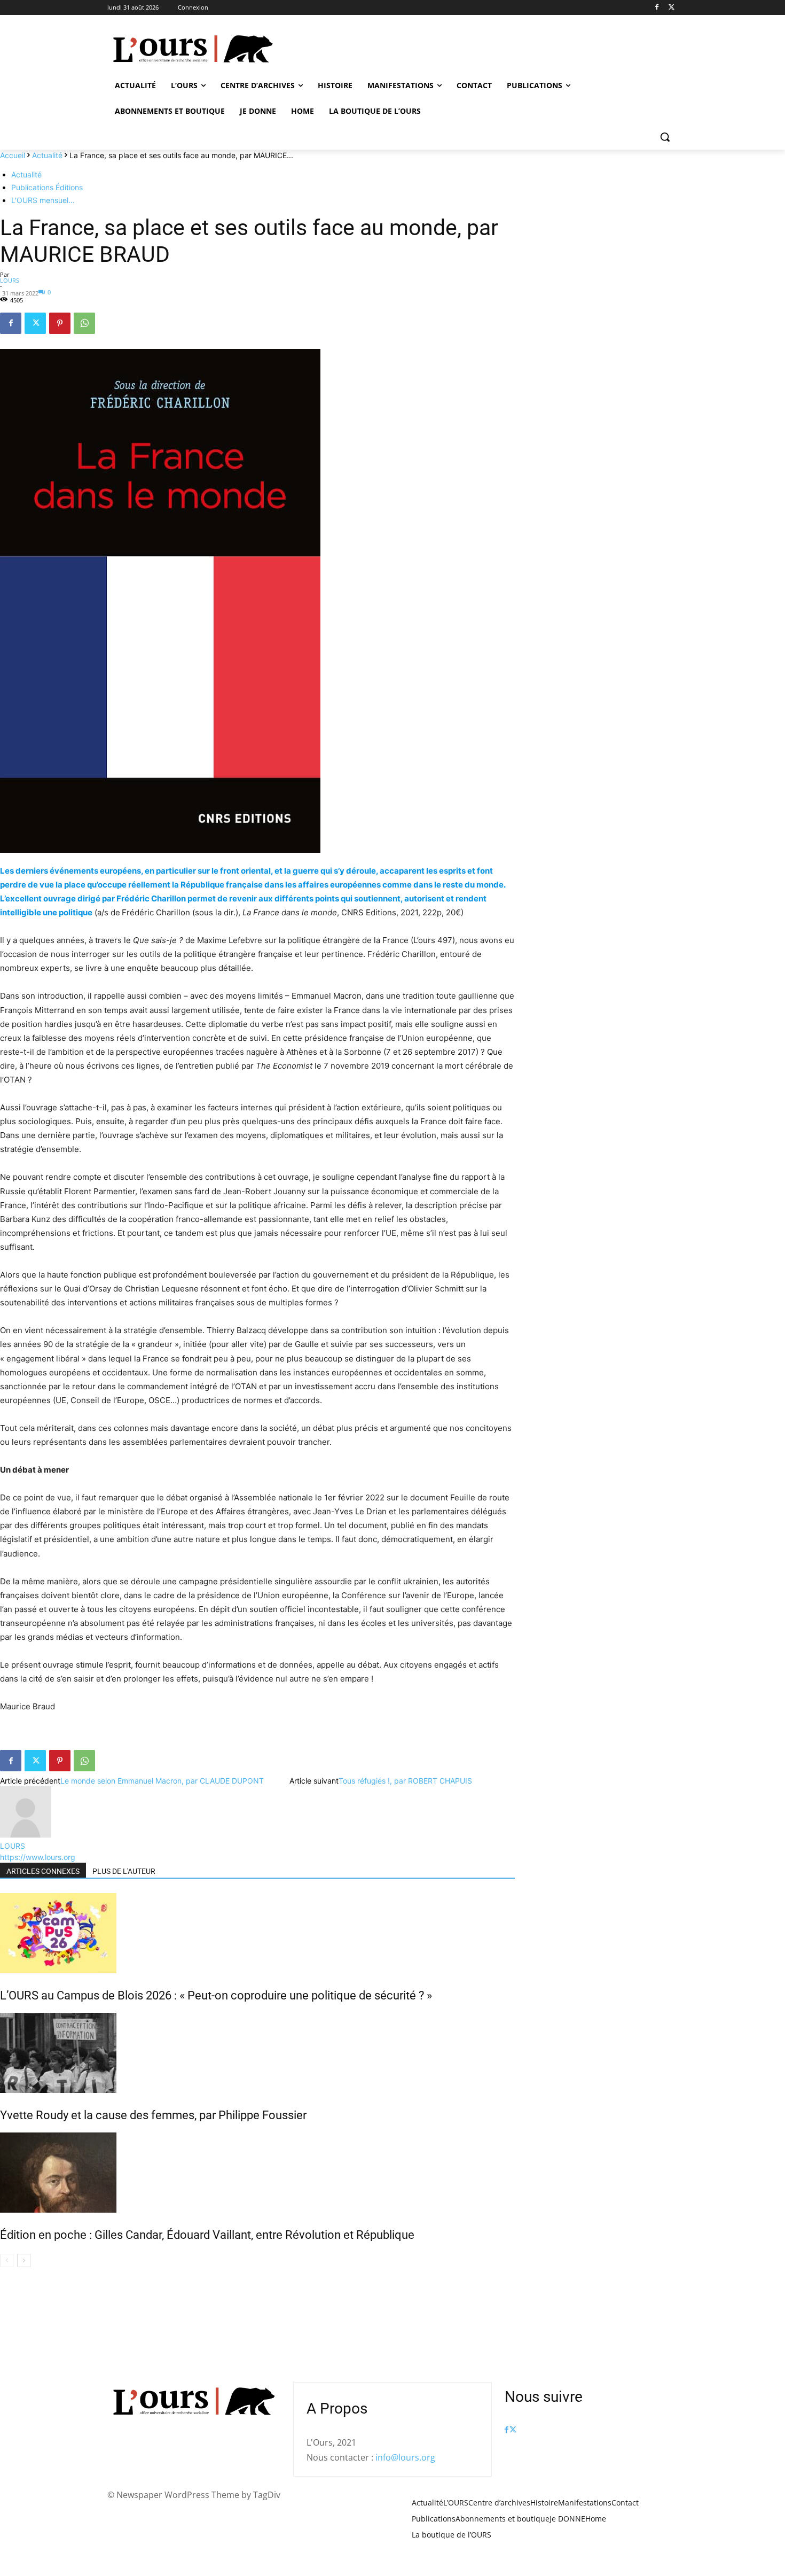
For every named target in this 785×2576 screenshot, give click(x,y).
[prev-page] (7, 2260)
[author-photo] (26, 1835)
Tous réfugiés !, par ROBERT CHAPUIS (405, 1781)
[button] (665, 137)
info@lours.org (405, 2457)
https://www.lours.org (38, 1857)
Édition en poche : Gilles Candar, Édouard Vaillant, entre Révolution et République (207, 2235)
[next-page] (24, 2260)
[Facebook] (657, 8)
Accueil (13, 155)
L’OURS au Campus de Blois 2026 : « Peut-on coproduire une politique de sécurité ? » (216, 1995)
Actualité (47, 155)
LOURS (10, 280)
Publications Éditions (47, 187)
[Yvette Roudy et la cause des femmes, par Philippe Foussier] (257, 2053)
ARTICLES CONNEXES (43, 1871)
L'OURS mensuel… (43, 200)
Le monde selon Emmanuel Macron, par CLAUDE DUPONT (162, 1781)
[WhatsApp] (84, 323)
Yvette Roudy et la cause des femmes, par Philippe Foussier (153, 2115)
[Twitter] (672, 8)
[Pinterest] (60, 323)
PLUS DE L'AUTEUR (124, 1871)
